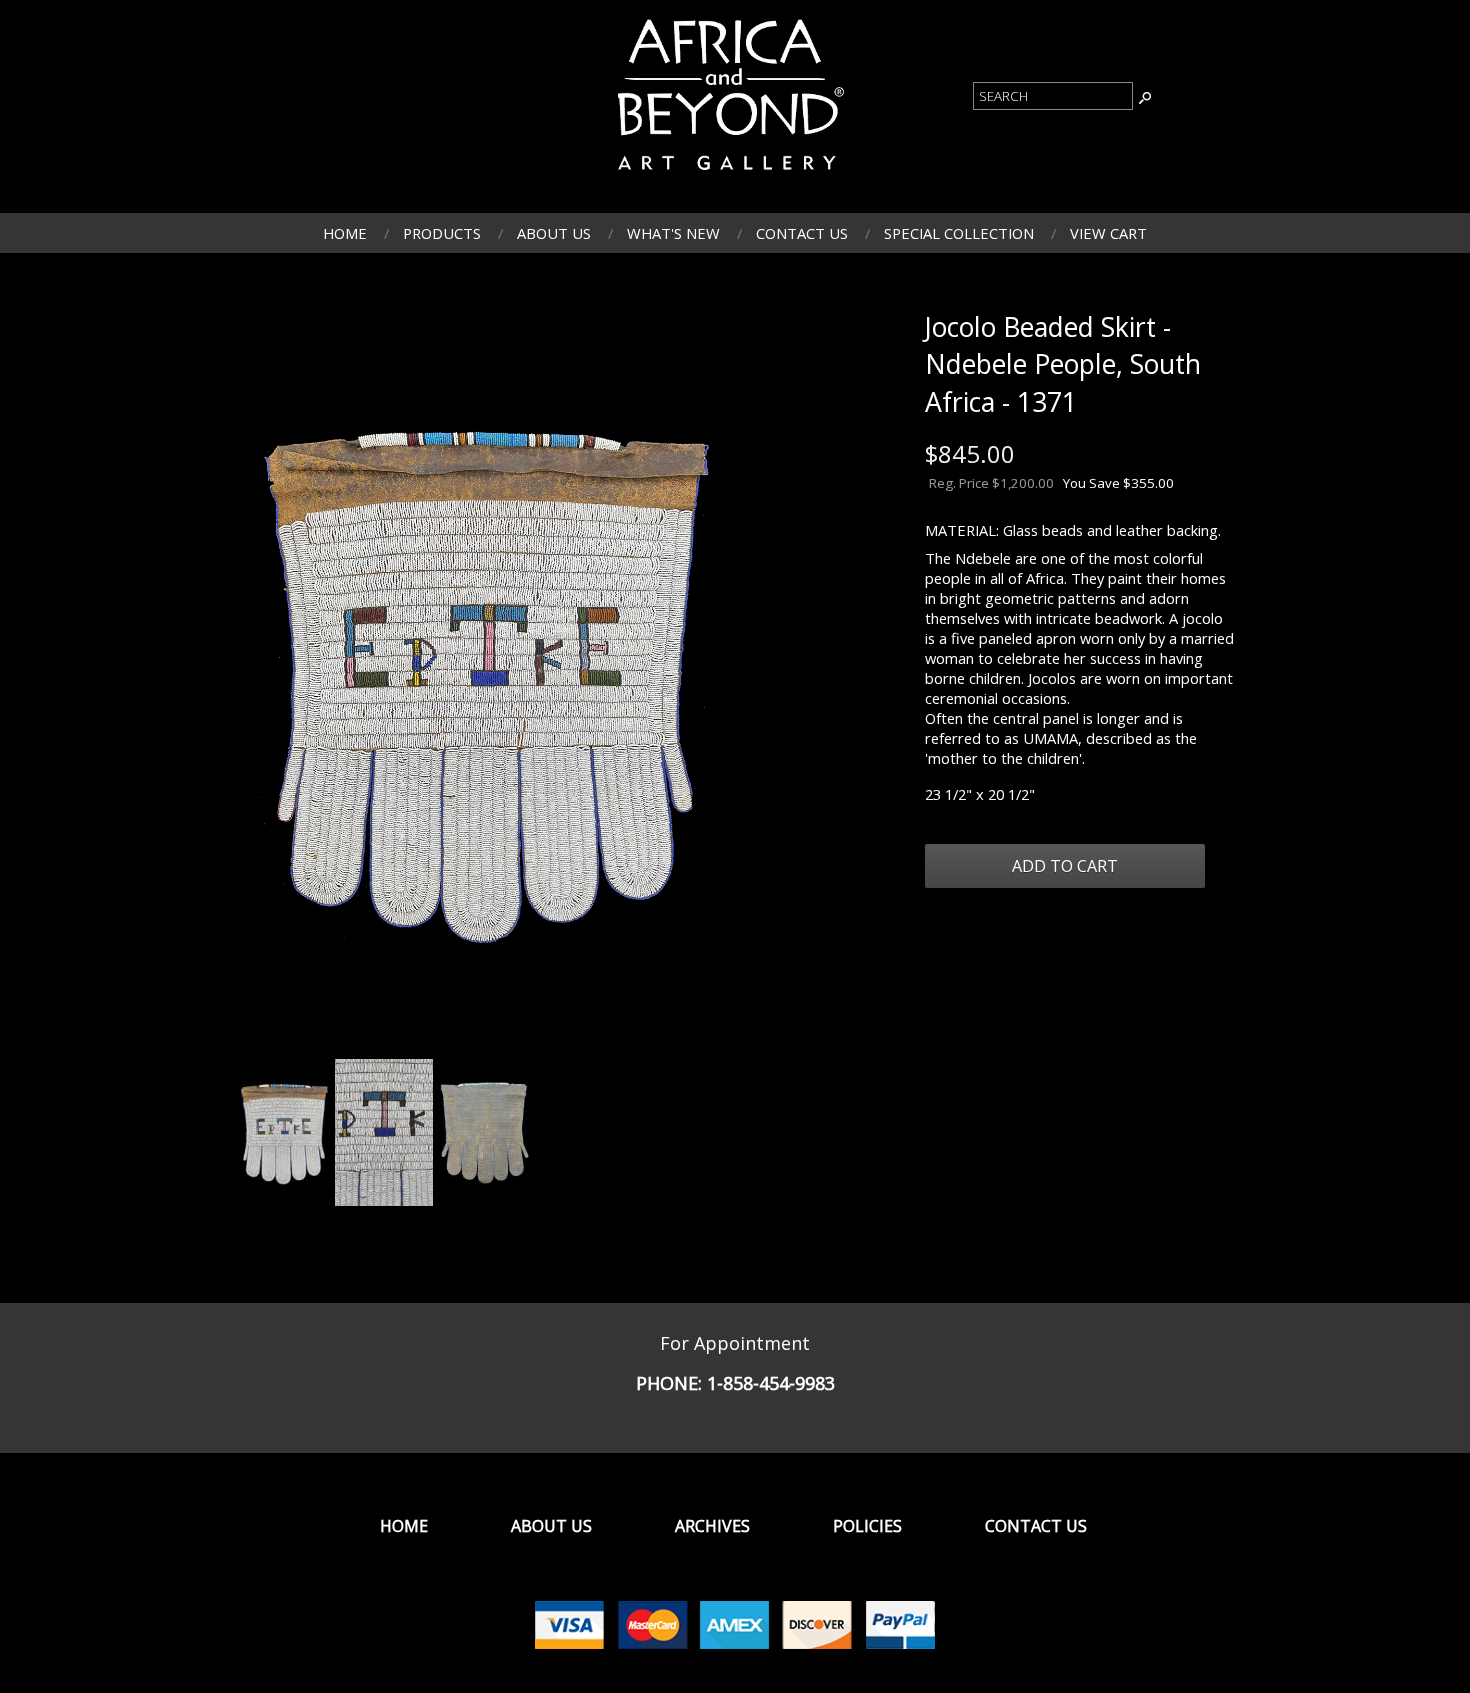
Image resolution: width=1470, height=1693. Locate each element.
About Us (554, 233)
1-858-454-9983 (771, 1383)
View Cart (1108, 233)
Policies (867, 1526)
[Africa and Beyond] (727, 176)
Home (345, 233)
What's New (673, 233)
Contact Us (802, 233)
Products (442, 233)
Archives (712, 1526)
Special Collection (959, 233)
